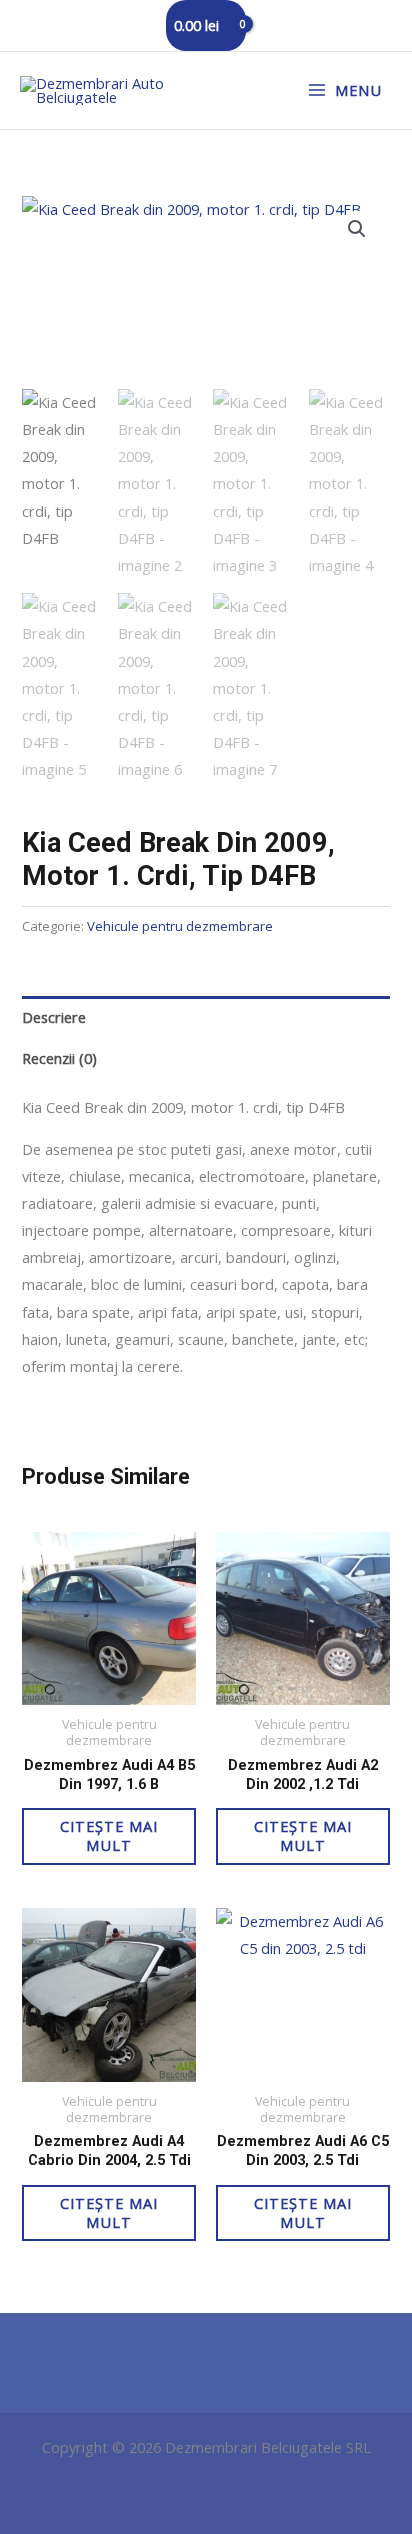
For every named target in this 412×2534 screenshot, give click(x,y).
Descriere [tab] (54, 1017)
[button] (357, 229)
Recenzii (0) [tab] (59, 1058)
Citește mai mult (109, 1835)
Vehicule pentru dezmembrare (180, 926)
